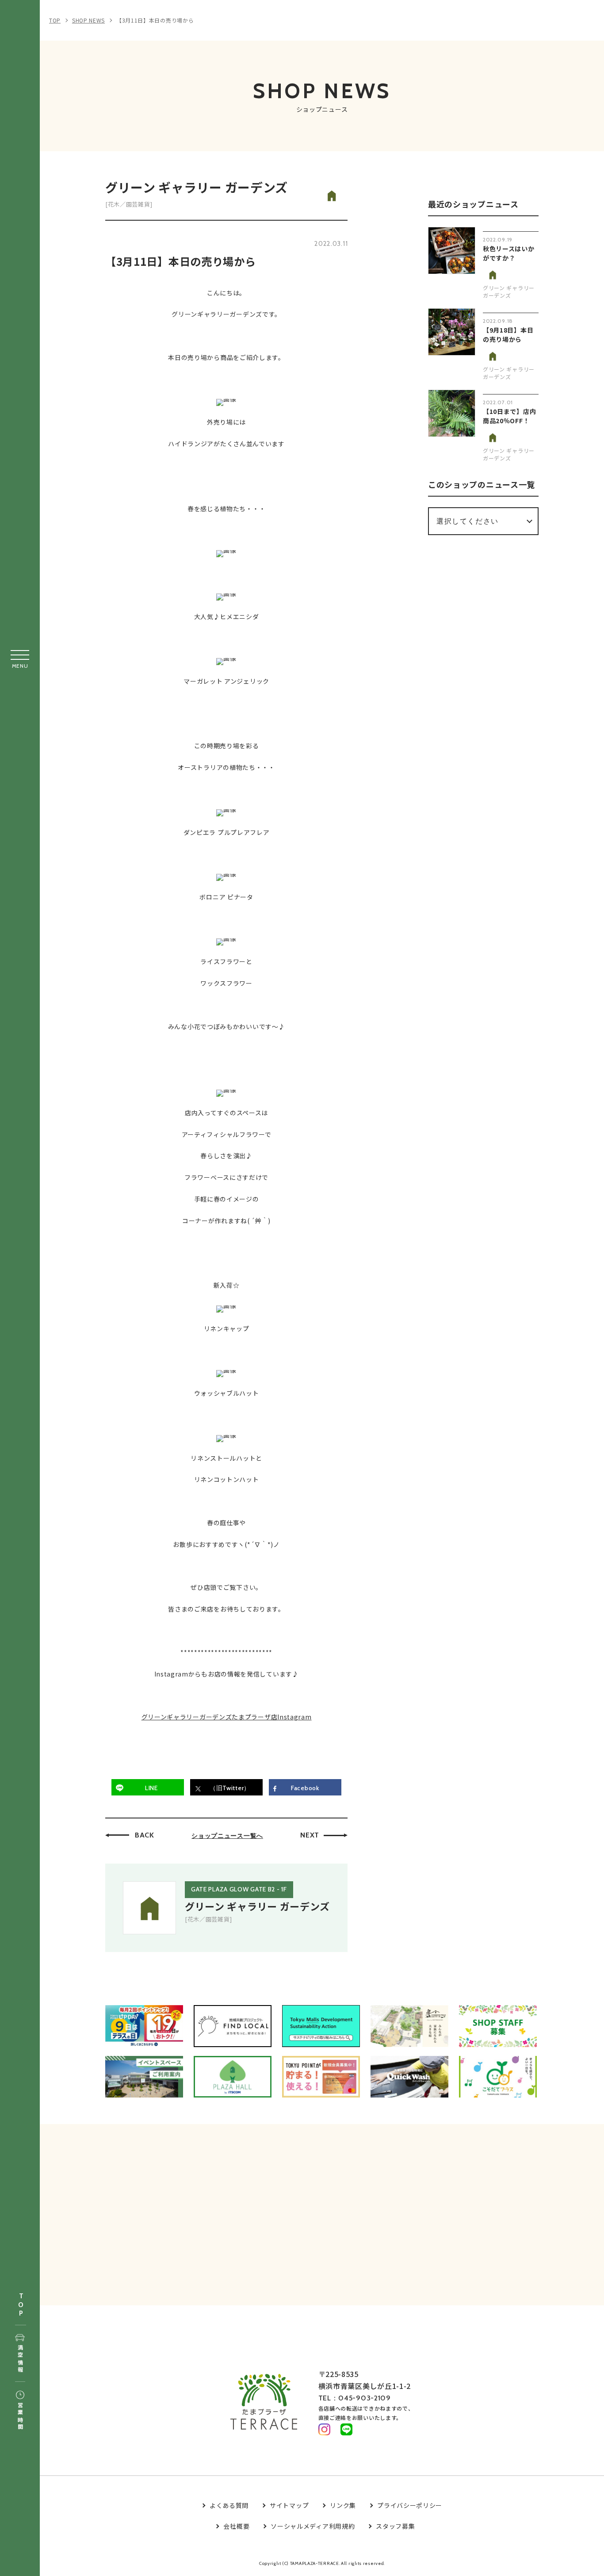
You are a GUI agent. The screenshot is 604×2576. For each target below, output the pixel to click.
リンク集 (343, 2505)
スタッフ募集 (395, 2526)
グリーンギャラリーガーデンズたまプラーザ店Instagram (227, 1717)
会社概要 (236, 2526)
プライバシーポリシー (410, 2505)
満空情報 (20, 2359)
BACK (145, 1835)
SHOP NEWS (88, 20)
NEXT (310, 1835)
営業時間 (20, 2417)
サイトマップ (289, 2505)
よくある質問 (229, 2505)
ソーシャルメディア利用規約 (313, 2526)
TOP (21, 2305)
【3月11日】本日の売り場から (155, 20)
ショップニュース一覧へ (227, 1836)
